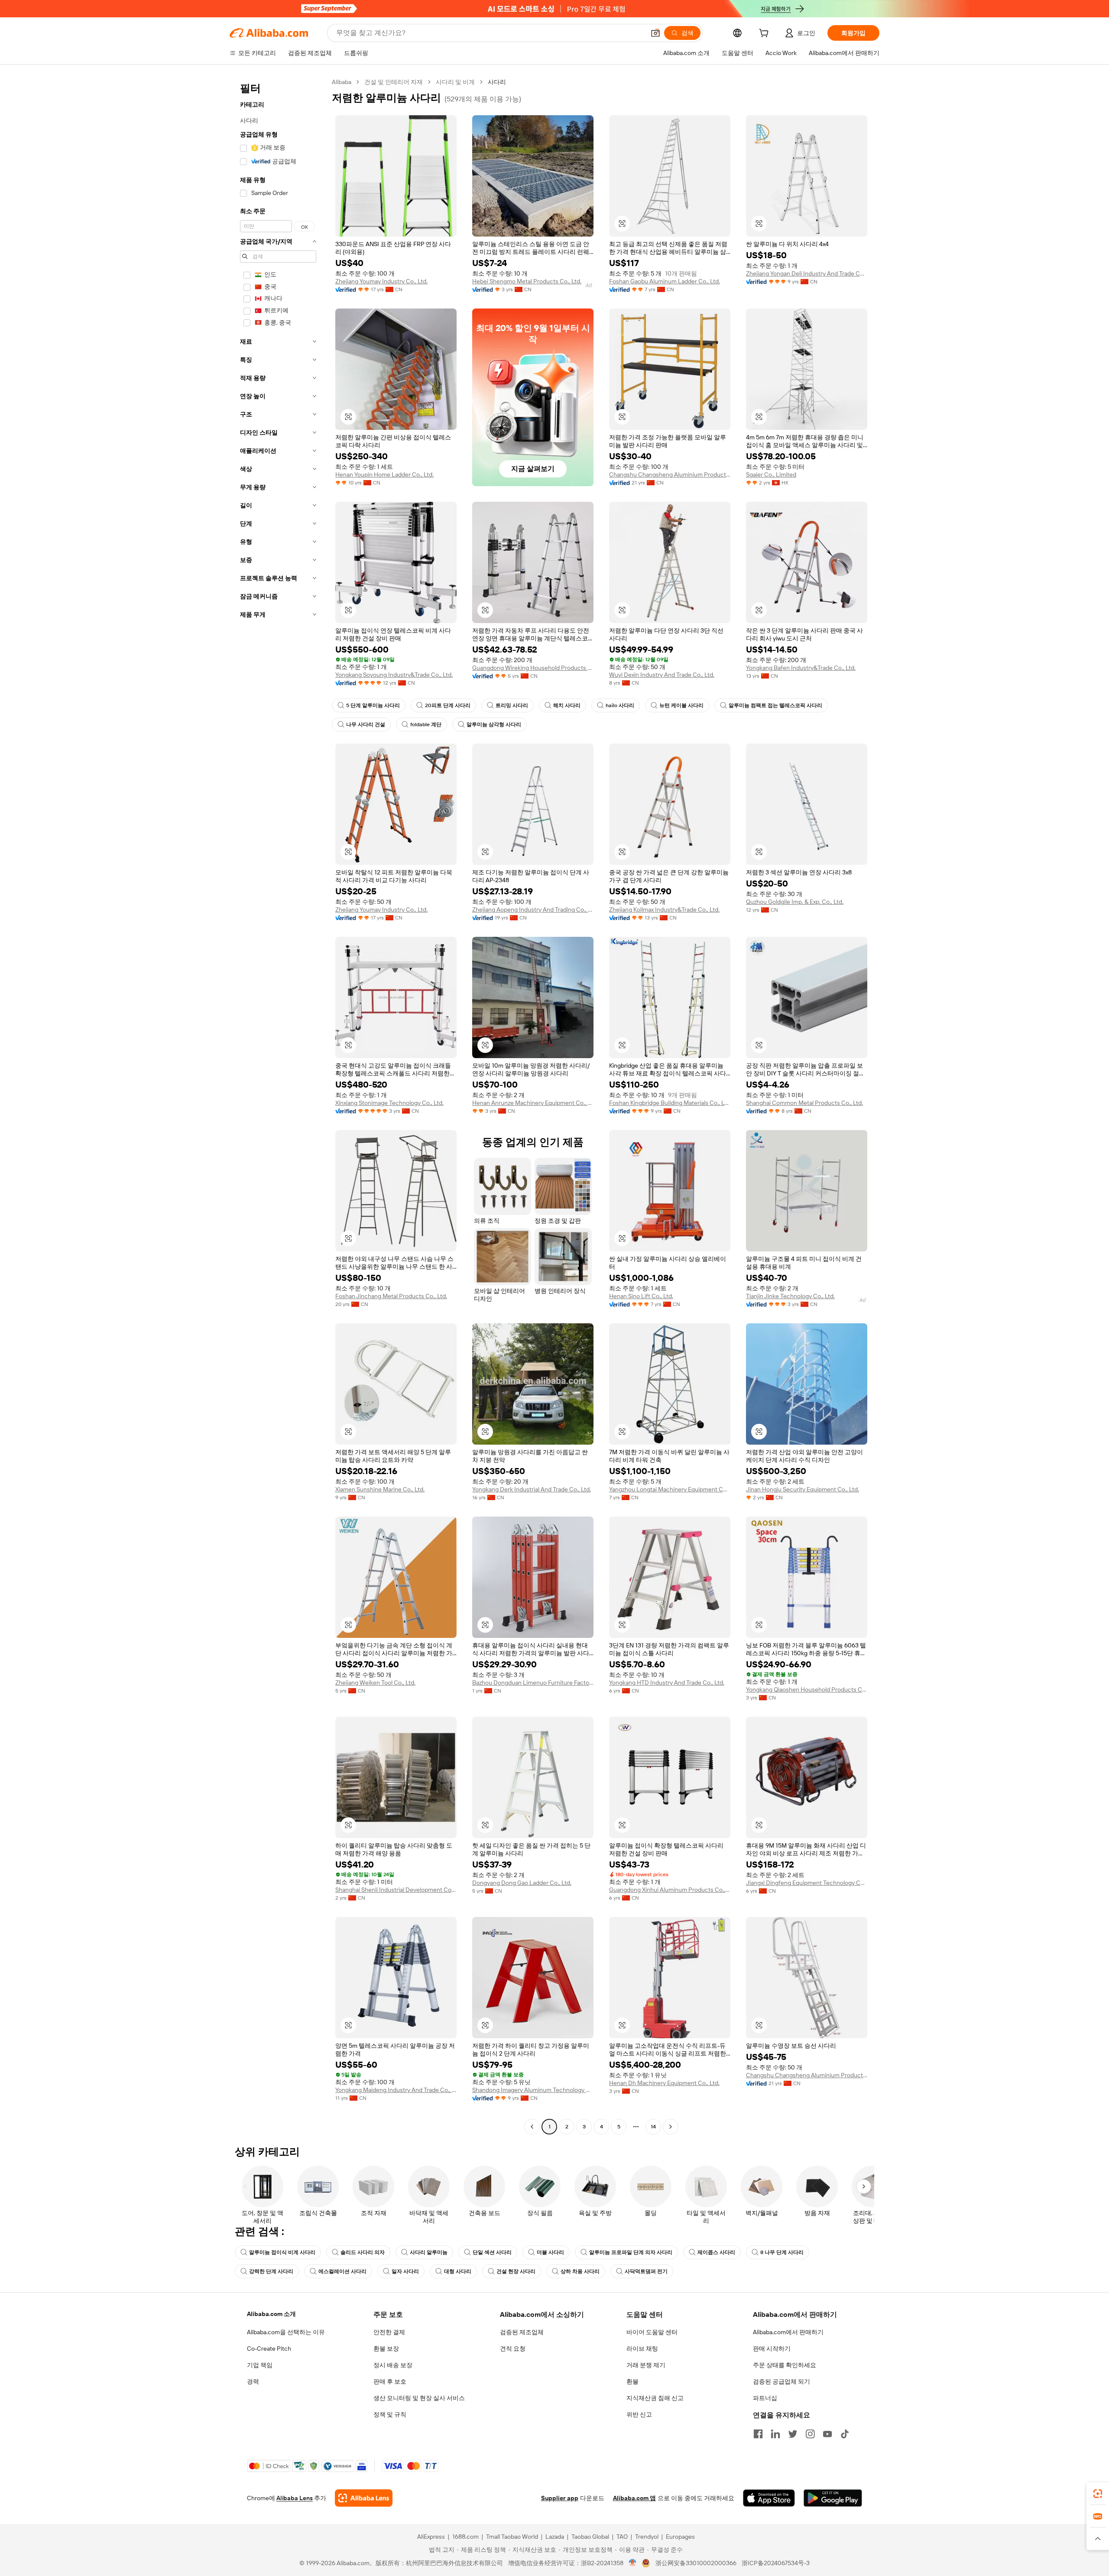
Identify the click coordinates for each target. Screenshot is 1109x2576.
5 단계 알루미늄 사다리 (373, 705)
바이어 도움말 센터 (652, 2332)
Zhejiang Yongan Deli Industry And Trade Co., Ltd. (807, 273)
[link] (1098, 2494)
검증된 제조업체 (522, 2332)
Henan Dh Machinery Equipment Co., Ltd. (664, 2083)
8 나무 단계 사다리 (782, 2252)
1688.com (465, 2537)
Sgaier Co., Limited (771, 474)
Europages (680, 2537)
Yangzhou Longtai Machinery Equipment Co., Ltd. (670, 1489)
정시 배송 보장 (393, 2365)
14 (653, 2127)
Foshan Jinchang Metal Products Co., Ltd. (391, 1296)
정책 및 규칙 (390, 2414)
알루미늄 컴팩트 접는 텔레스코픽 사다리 (775, 705)
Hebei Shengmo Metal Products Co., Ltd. (527, 281)
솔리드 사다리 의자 (363, 2252)
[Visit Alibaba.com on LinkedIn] (775, 2434)
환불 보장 (386, 2349)
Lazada (555, 2537)
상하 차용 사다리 (580, 2271)
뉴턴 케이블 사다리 (681, 705)
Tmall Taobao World (512, 2537)
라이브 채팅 (642, 2349)
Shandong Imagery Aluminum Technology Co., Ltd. (533, 2090)
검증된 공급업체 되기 (781, 2381)
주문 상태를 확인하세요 (785, 2365)
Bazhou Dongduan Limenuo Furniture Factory (533, 1683)
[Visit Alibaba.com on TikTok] (845, 2434)
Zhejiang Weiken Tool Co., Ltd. (375, 1683)
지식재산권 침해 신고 (655, 2398)
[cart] (765, 34)
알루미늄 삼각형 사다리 (494, 724)
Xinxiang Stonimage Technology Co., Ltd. (389, 1103)
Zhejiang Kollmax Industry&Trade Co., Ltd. (664, 910)
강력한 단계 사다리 (271, 2271)
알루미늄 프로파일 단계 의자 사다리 (631, 2252)
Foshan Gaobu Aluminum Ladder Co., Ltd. (665, 281)
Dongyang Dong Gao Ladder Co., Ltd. (522, 1883)
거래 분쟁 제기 (646, 2365)
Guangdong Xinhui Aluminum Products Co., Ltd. (670, 1890)
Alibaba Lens (295, 2498)
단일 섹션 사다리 (492, 2252)
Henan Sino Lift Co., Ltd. (641, 1296)
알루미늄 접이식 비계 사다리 (282, 2252)
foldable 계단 (426, 724)
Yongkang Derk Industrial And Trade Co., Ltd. (532, 1489)
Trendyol (647, 2537)
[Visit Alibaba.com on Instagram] (810, 2434)
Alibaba (342, 82)
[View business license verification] (633, 2563)
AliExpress (431, 2537)
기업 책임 (260, 2365)
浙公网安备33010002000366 (696, 2563)
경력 (253, 2381)
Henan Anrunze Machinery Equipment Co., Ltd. (533, 1103)
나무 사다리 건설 (366, 724)
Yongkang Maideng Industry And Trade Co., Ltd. (396, 2090)
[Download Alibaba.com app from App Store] (769, 2498)
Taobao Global (590, 2537)
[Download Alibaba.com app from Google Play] (833, 2498)
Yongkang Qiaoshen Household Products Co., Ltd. (807, 1689)
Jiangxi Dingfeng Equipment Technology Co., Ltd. (807, 1883)
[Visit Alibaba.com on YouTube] (827, 2434)
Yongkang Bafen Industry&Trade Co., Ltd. (801, 668)
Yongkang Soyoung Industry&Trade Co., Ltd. (394, 675)
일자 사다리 (405, 2271)
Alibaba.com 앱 (634, 2498)
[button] (655, 33)
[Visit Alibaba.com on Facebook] (758, 2434)
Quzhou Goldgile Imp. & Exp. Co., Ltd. (795, 902)
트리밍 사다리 (512, 705)
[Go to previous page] (532, 2127)
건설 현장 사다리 (516, 2271)
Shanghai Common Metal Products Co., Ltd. (804, 1103)
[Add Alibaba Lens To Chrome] (364, 2498)
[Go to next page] (671, 2127)
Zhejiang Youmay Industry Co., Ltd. (381, 281)
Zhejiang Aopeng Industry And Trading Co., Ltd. (533, 910)
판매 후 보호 (390, 2381)
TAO (622, 2537)
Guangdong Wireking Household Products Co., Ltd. (533, 668)
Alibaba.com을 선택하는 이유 (286, 2332)
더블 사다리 (550, 2252)
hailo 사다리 (620, 705)
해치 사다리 (567, 705)
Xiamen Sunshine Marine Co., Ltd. (380, 1489)
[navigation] (278, 1105)
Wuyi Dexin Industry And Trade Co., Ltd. (662, 675)
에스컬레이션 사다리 (342, 2271)
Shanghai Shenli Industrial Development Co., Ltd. (396, 1890)
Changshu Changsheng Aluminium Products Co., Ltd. (670, 474)
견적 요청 (513, 2349)
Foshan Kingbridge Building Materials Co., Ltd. (670, 1103)
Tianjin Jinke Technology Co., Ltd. (790, 1296)
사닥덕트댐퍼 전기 (646, 2271)
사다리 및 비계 (455, 82)
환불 (632, 2381)
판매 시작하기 (772, 2349)
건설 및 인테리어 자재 (394, 82)
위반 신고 (639, 2414)
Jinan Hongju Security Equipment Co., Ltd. (803, 1489)
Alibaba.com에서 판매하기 (788, 2332)
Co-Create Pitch (269, 2349)
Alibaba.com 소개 (271, 2314)
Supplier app (560, 2498)
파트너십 (765, 2398)
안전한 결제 (389, 2332)
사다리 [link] (497, 82)
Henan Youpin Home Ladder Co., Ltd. (384, 474)
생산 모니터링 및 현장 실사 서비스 (419, 2398)
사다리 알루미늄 (429, 2252)
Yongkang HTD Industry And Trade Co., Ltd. (667, 1683)
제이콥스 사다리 (716, 2252)
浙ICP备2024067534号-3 (776, 2563)
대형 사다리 (458, 2271)
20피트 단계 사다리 (448, 705)
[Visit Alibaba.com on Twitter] (793, 2434)
